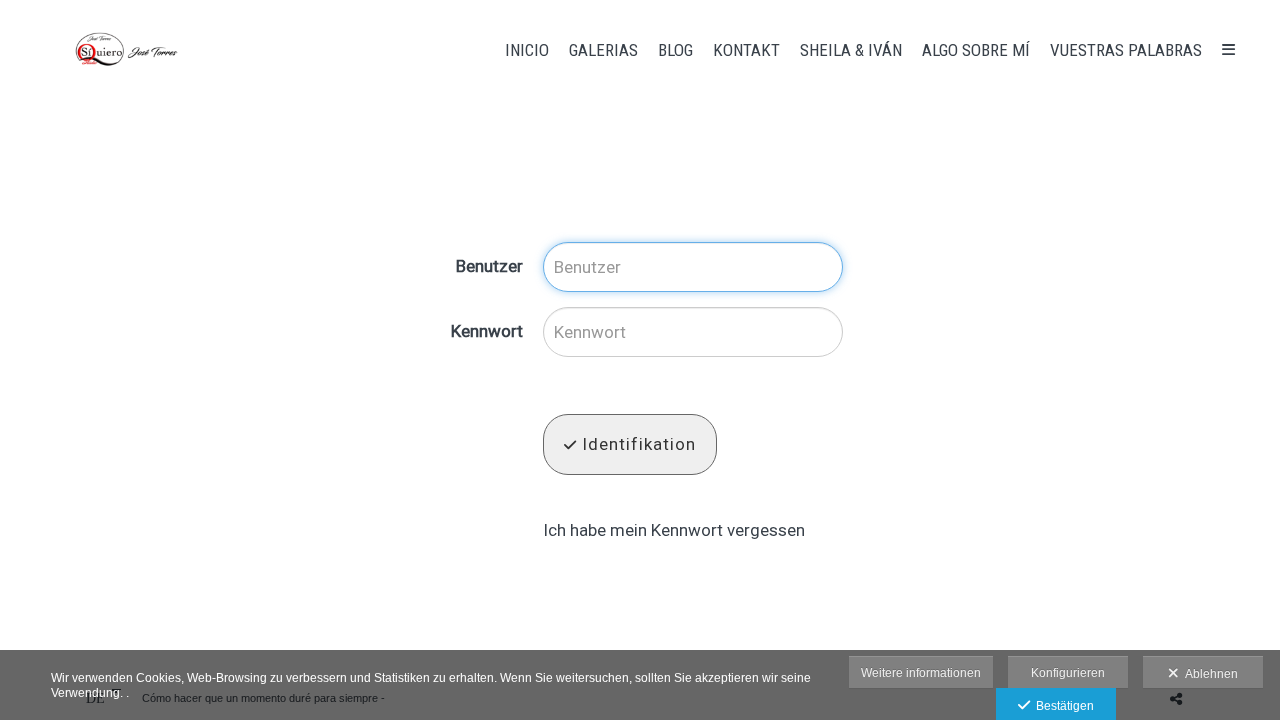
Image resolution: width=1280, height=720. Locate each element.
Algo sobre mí (976, 50)
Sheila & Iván (851, 50)
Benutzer (489, 266)
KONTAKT (746, 50)
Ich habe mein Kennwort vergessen (674, 530)
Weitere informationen (921, 673)
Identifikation (636, 444)
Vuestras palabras (1126, 50)
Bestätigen (1062, 706)
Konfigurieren (1068, 673)
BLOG (675, 50)
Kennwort (487, 331)
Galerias (603, 50)
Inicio (527, 50)
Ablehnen (1208, 674)
